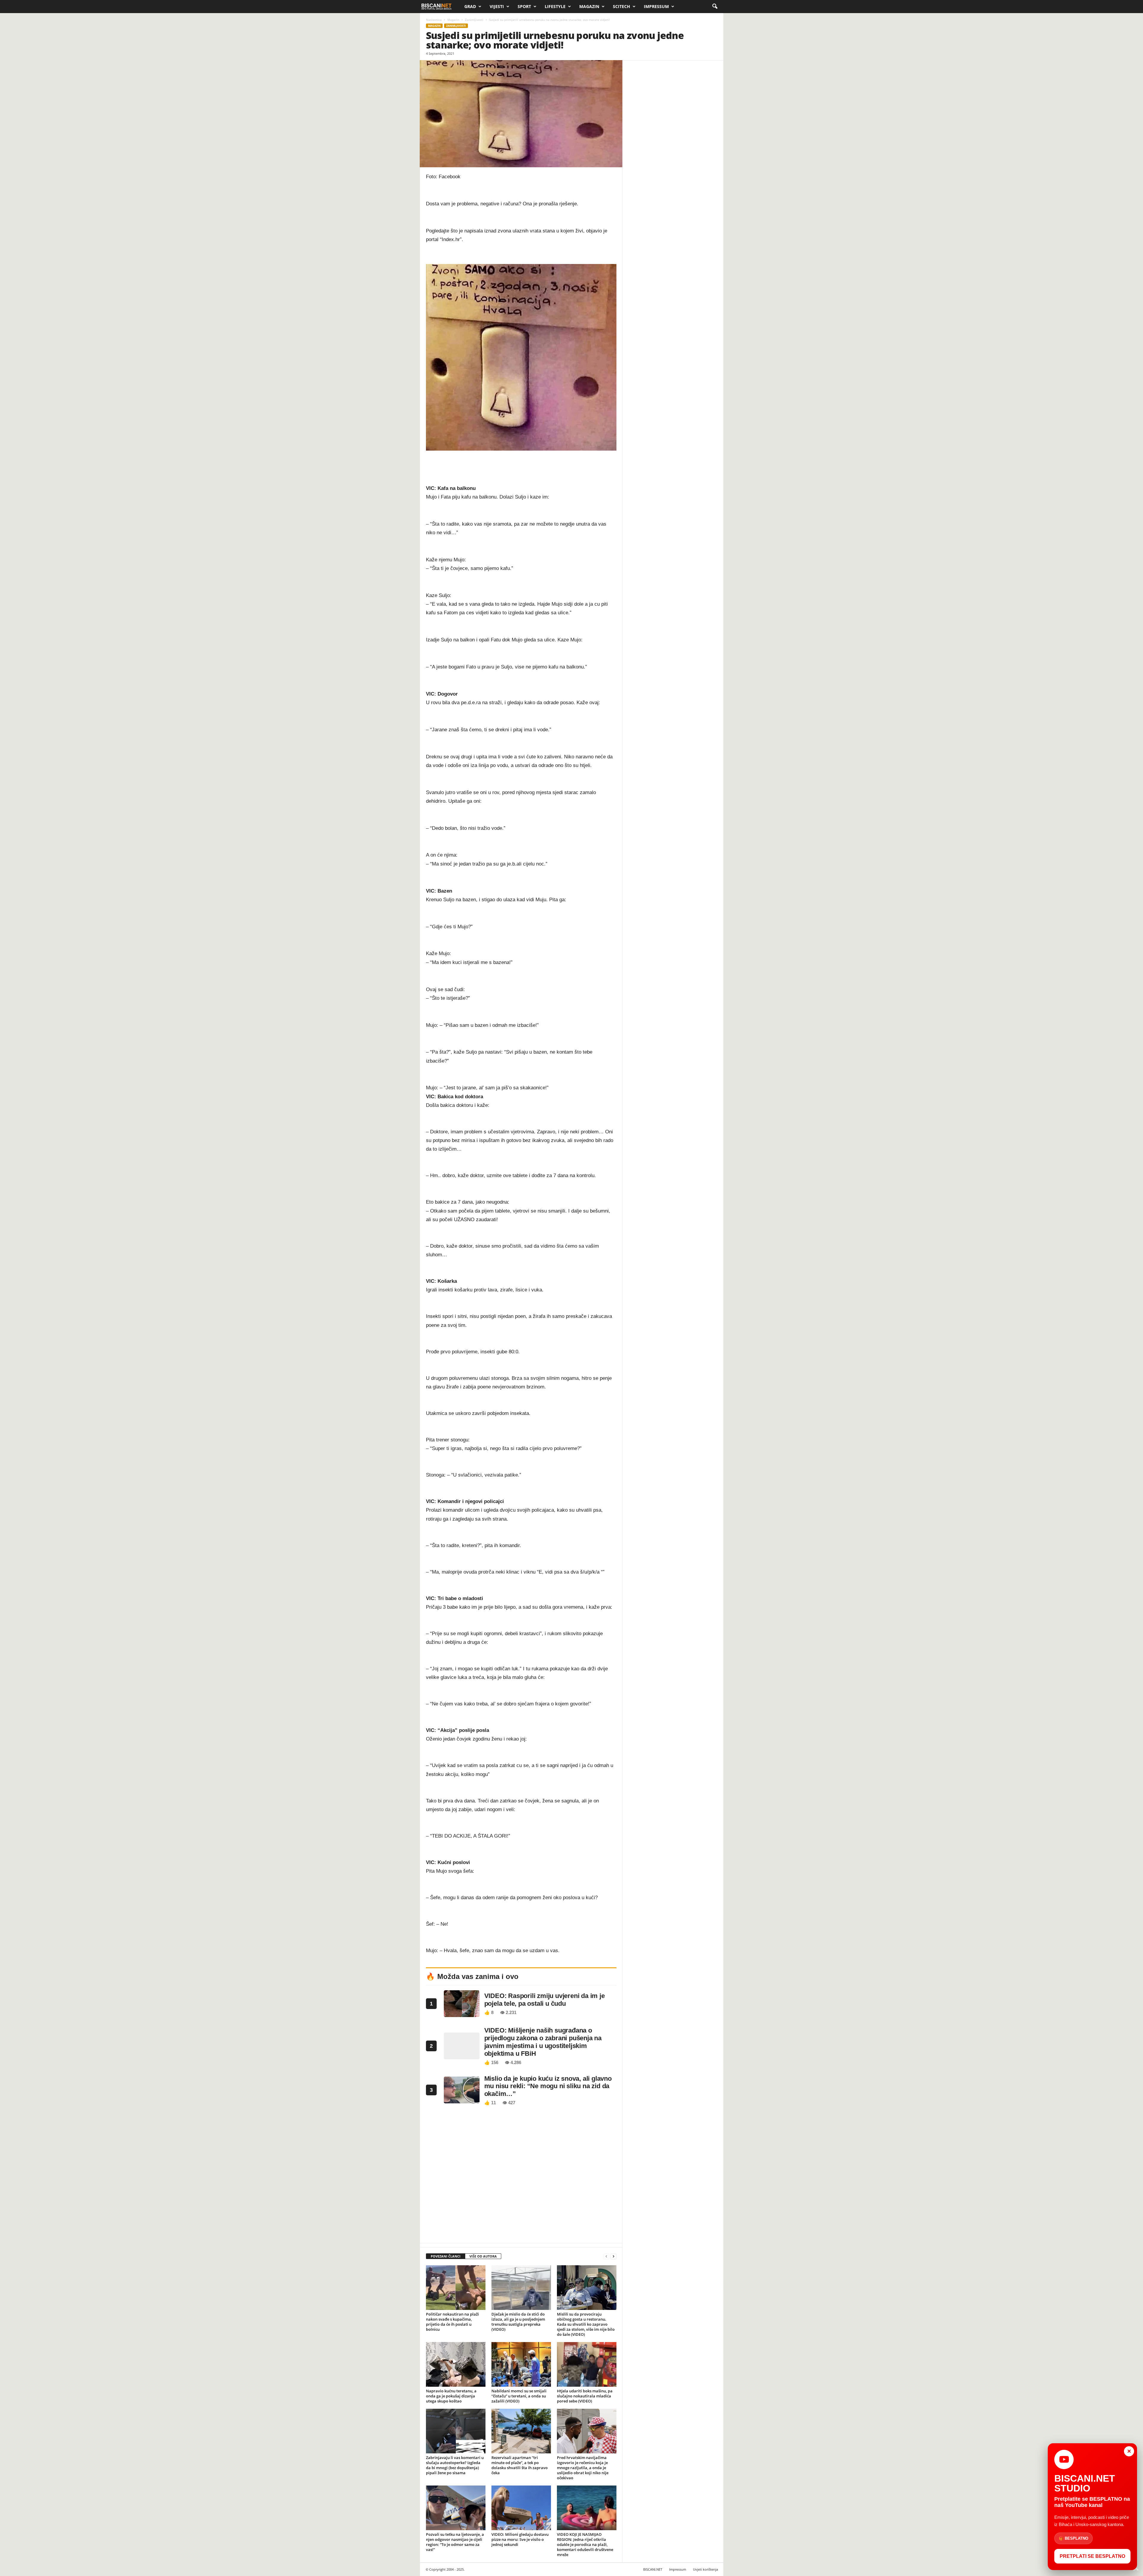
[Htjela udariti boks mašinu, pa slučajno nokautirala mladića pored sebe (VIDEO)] (587, 2364)
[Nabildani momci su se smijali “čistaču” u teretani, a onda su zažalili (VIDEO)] (521, 2364)
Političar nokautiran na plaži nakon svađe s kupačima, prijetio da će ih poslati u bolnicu (452, 2322)
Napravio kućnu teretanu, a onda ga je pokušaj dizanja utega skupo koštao (451, 2396)
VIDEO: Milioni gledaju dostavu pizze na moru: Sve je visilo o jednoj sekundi (520, 2539)
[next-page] (613, 2256)
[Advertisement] (521, 2176)
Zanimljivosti (474, 20)
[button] (715, 7)
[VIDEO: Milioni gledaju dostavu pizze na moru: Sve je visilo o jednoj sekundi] (521, 2508)
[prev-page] (606, 2256)
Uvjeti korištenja (705, 2569)
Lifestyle (555, 6)
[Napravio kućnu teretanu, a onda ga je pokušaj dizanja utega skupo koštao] (456, 2364)
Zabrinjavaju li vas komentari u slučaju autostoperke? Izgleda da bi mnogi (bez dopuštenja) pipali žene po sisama (455, 2465)
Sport (524, 6)
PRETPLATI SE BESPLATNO (1092, 2556)
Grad (470, 6)
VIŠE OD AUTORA (483, 2256)
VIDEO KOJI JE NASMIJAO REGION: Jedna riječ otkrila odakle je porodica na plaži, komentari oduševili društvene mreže (585, 2544)
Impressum (656, 6)
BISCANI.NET (653, 2569)
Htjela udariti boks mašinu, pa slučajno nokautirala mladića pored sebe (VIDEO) (585, 2396)
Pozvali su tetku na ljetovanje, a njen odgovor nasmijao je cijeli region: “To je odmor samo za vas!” (455, 2542)
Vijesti (497, 6)
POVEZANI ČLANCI (446, 2256)
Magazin (589, 6)
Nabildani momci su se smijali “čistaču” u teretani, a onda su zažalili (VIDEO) (519, 2396)
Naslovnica (434, 20)
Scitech (622, 6)
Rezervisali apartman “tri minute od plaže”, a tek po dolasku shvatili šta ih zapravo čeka (520, 2465)
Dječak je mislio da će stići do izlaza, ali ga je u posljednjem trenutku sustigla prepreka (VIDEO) (518, 2322)
